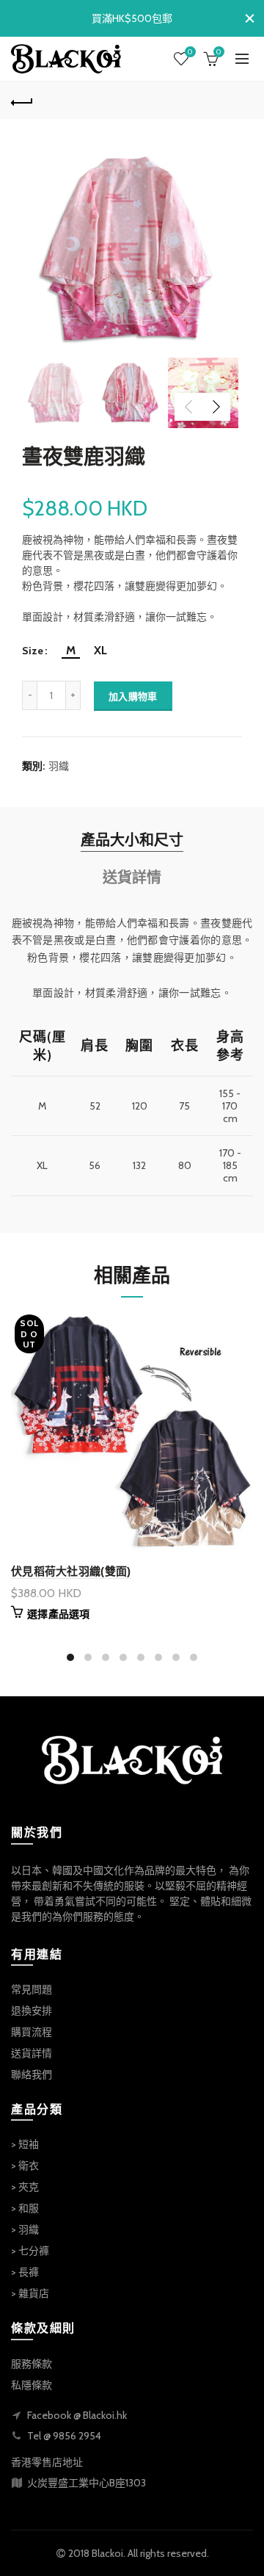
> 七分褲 (30, 2251)
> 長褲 (25, 2272)
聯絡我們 (32, 2074)
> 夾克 (25, 2187)
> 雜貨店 (30, 2293)
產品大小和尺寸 (132, 840)
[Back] (22, 101)
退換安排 (32, 2011)
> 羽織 (25, 2229)
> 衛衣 (25, 2166)
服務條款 (32, 2364)
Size (33, 651)
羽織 (59, 766)
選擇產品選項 (59, 1614)
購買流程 (32, 2032)
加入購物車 (133, 696)
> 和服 (25, 2208)
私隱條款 (32, 2385)
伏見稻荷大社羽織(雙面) (71, 1571)
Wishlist (190, 52)
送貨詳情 (132, 878)
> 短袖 (25, 2144)
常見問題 (32, 1989)
